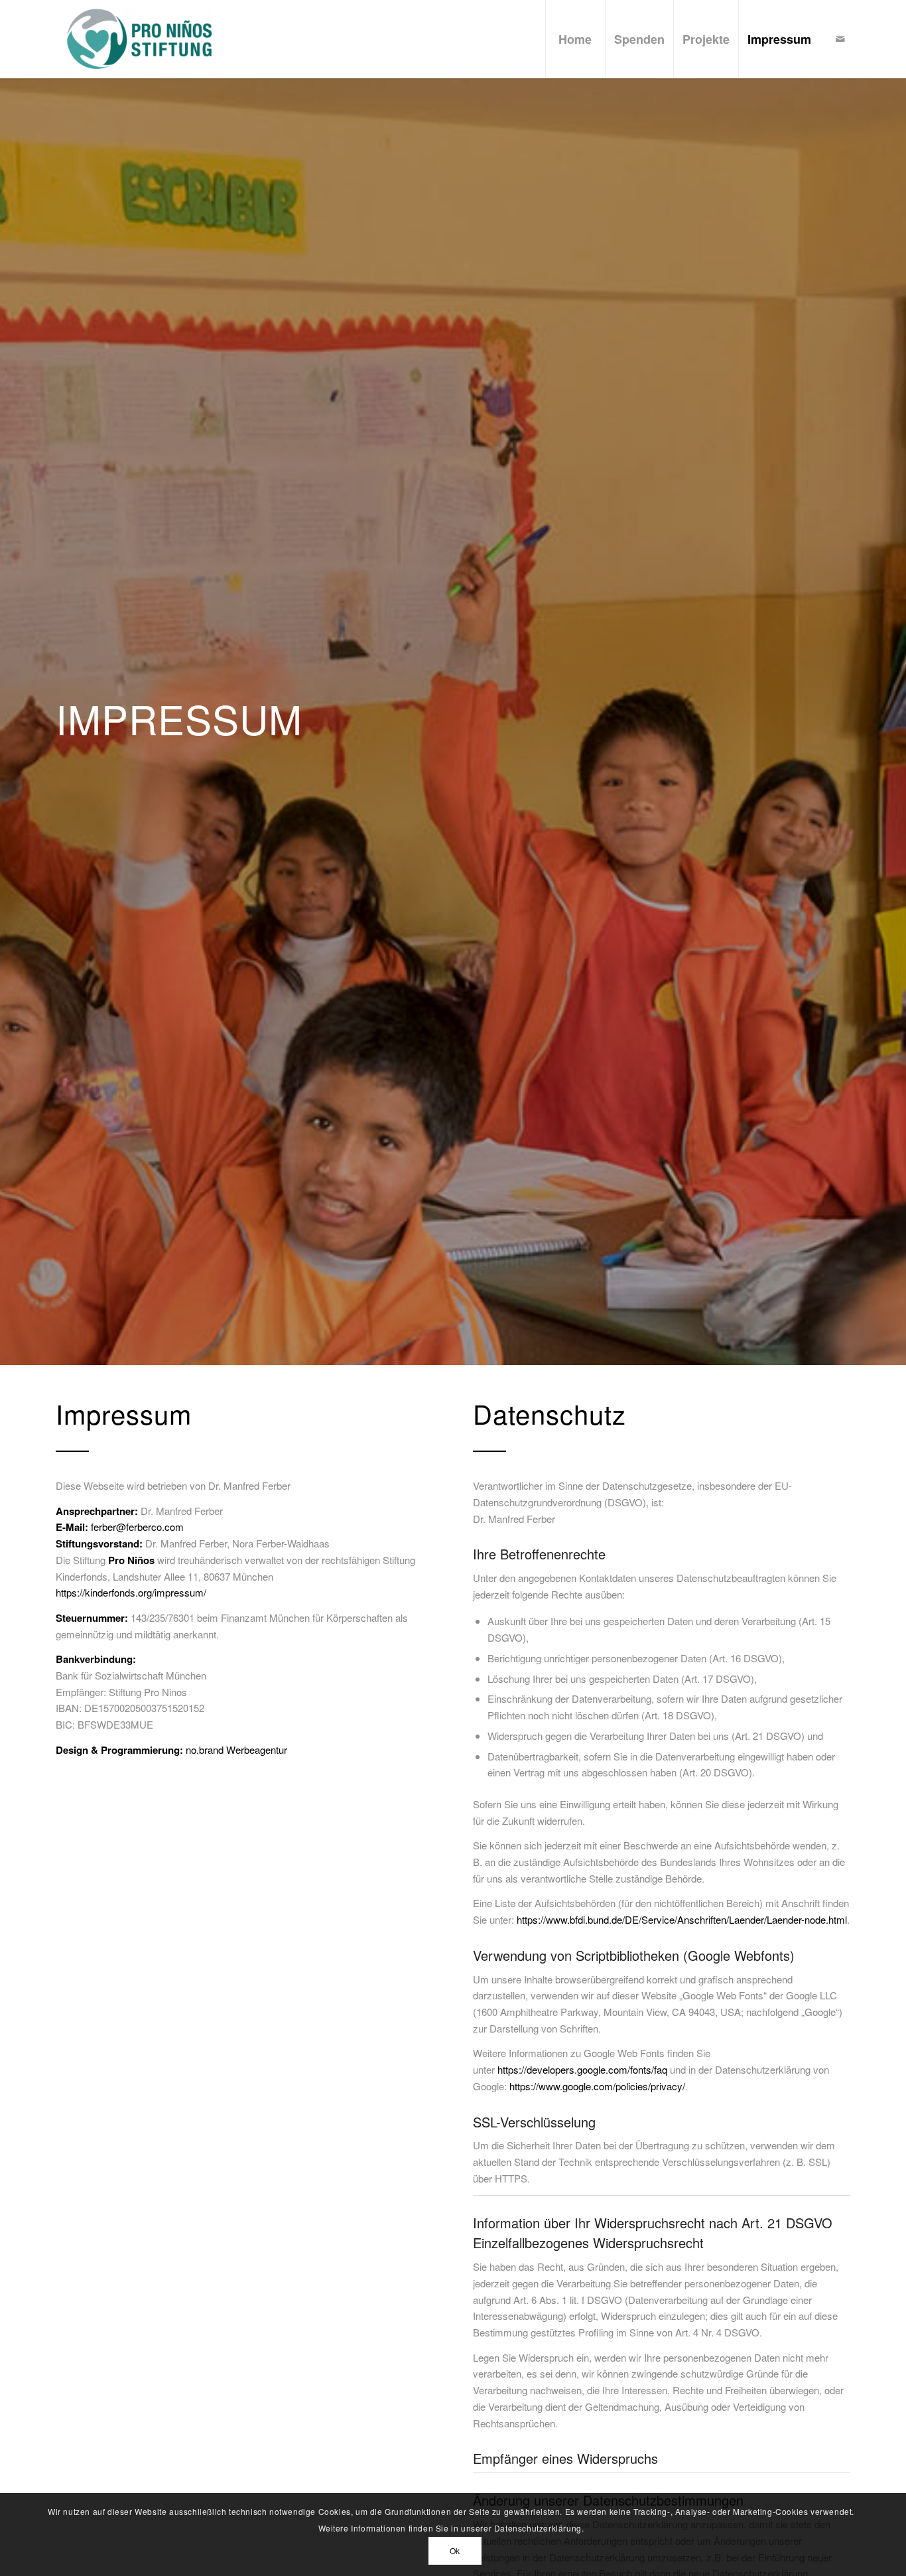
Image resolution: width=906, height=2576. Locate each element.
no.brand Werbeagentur (236, 1750)
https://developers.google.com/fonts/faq (582, 2069)
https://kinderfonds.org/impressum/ (131, 1592)
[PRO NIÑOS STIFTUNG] (134, 39)
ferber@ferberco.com (137, 1527)
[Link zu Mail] (840, 38)
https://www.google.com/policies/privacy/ (597, 2086)
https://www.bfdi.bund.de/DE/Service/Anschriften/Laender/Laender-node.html (682, 1919)
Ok (455, 2550)
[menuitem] (575, 39)
